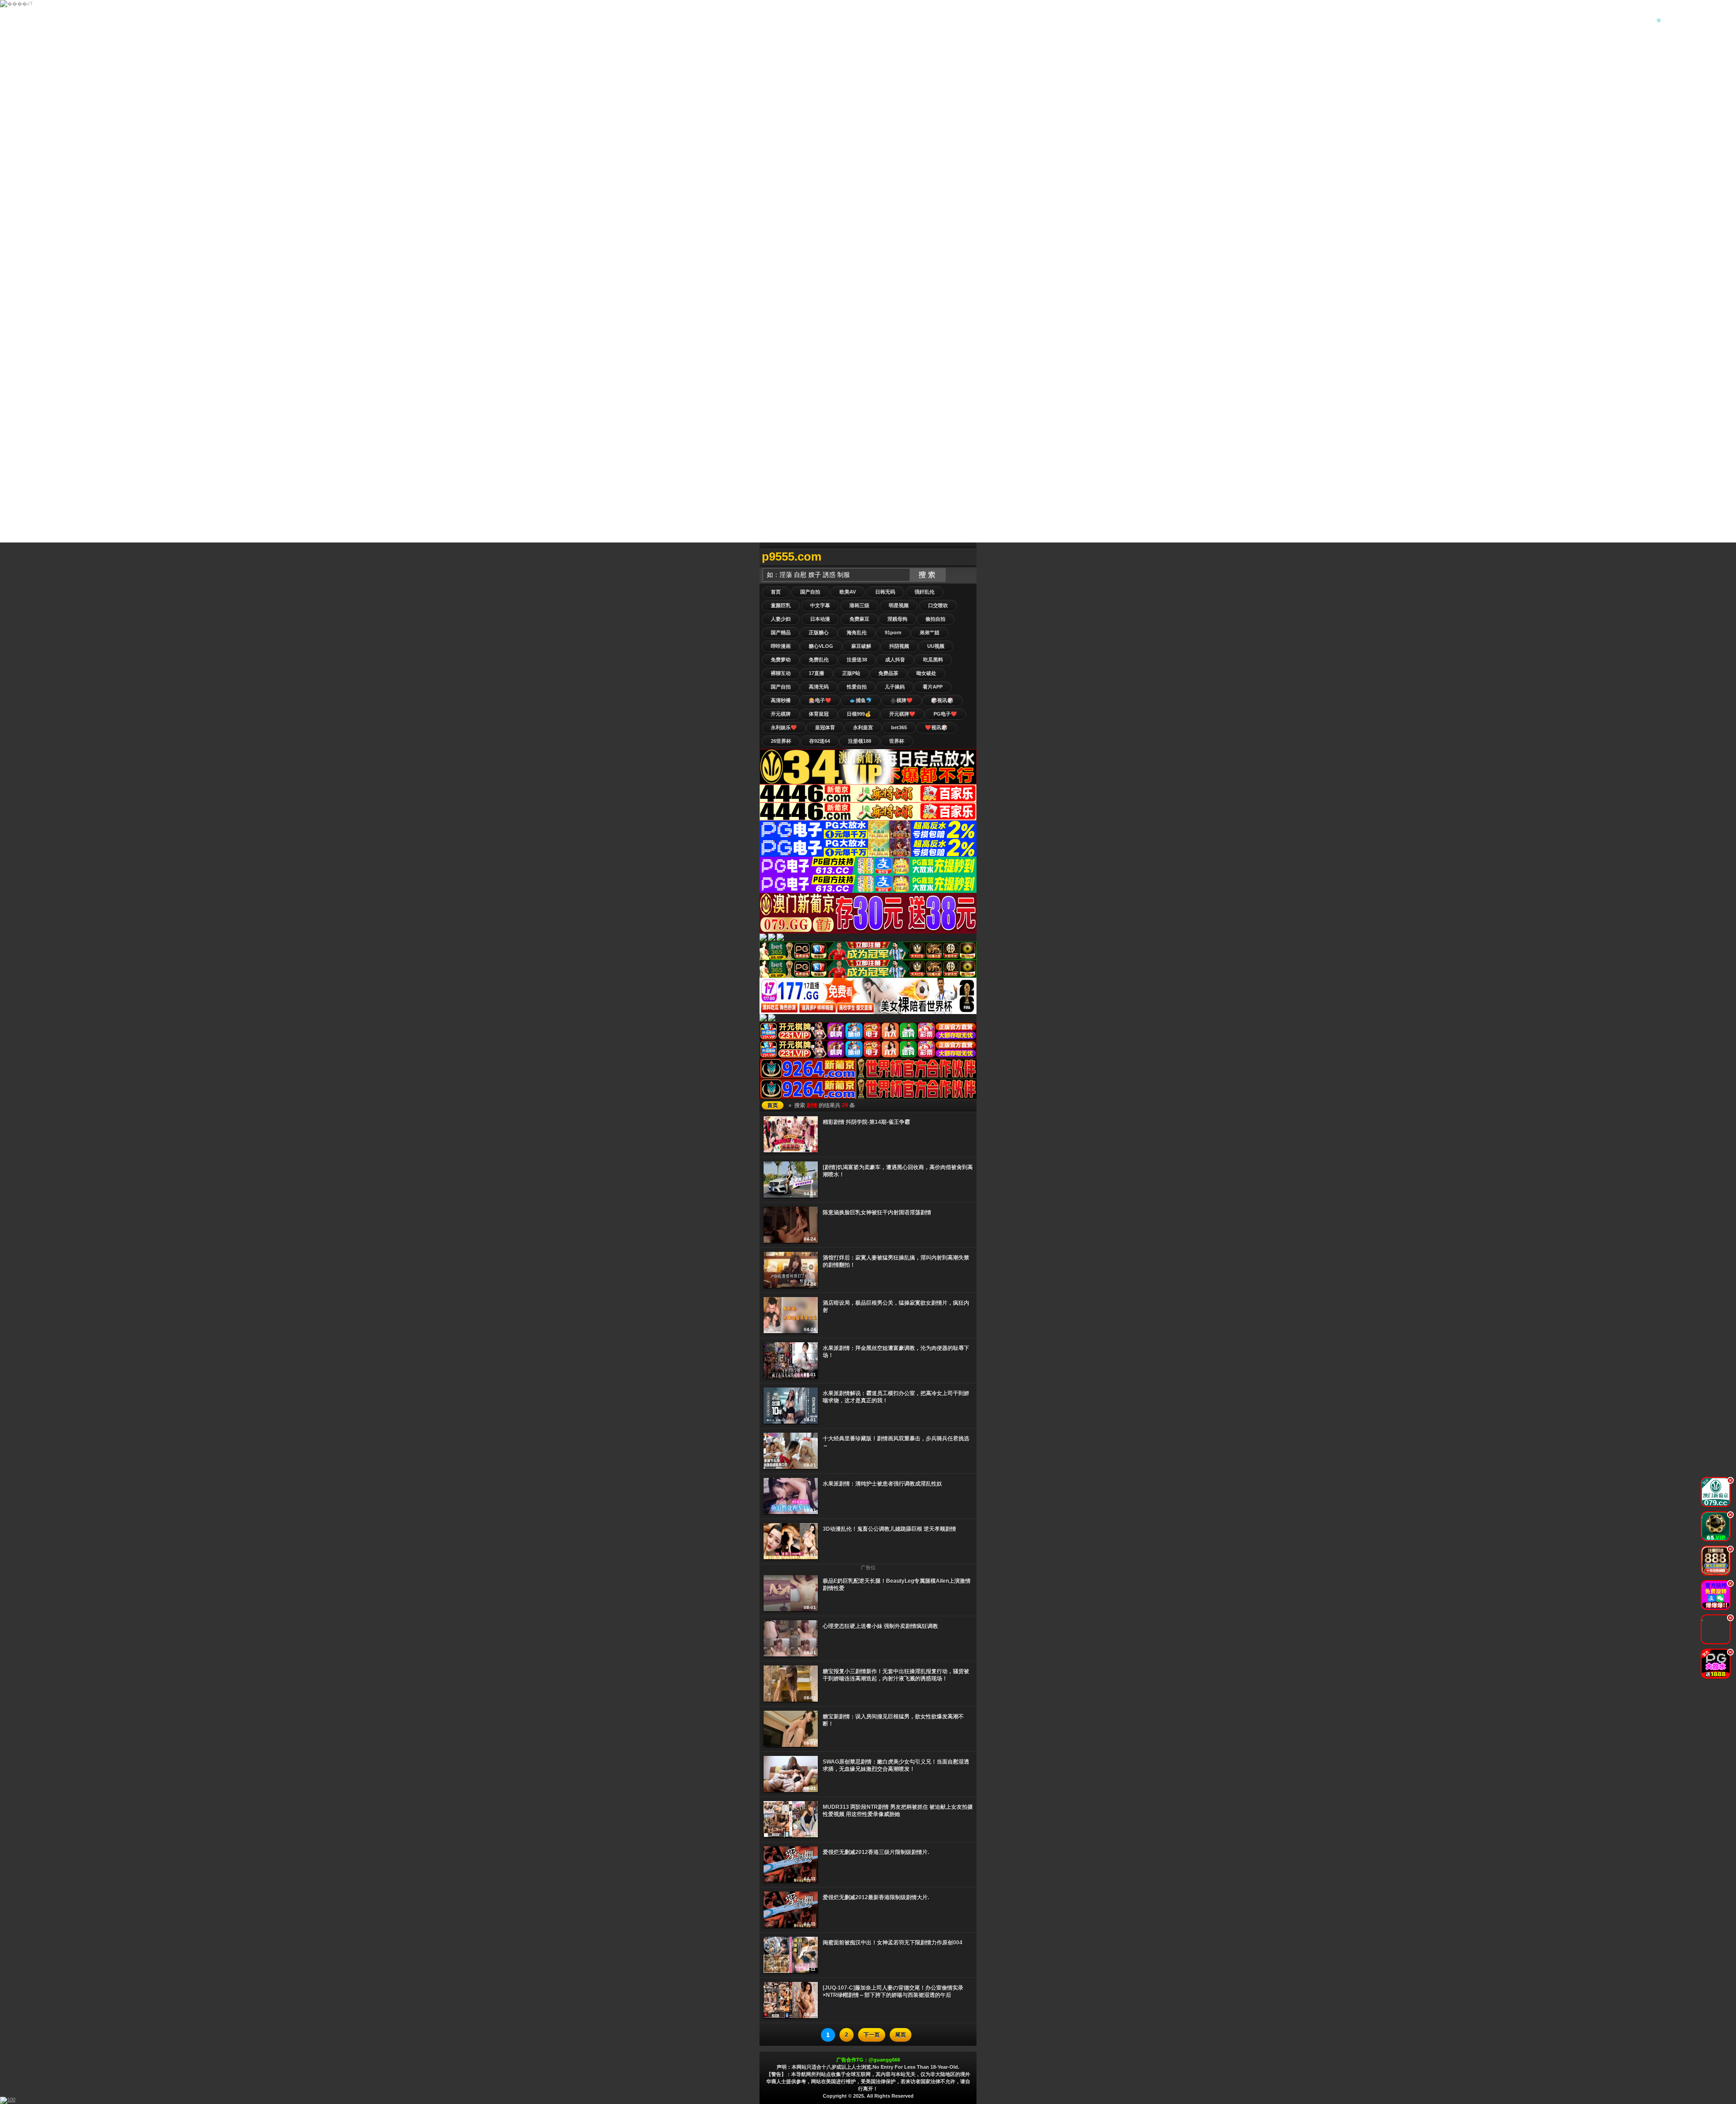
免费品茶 (888, 673)
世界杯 (897, 741)
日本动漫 (820, 619)
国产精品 (781, 632)
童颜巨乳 (781, 605)
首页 (776, 592)
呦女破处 (926, 673)
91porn (893, 632)
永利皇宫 (863, 727)
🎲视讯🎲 (942, 700)
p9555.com (792, 557)
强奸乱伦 (925, 592)
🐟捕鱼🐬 (861, 700)
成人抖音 (895, 660)
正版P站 (851, 673)
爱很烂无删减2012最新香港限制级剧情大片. (876, 1897)
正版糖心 (819, 632)
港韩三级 (859, 605)
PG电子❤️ (945, 714)
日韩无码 (885, 592)
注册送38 (857, 660)
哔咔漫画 (781, 646)
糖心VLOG (821, 646)
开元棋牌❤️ (902, 714)
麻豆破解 (861, 646)
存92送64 (820, 741)
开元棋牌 (781, 714)
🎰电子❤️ (820, 700)
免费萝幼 (781, 660)
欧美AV (848, 592)
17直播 (816, 673)
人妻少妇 (781, 619)
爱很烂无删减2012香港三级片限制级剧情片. (876, 1852)
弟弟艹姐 (929, 632)
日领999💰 (859, 714)
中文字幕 (820, 605)
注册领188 (860, 741)
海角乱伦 (857, 632)
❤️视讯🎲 (936, 727)
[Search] (967, 557)
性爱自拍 (857, 687)
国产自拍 (810, 592)
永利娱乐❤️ (784, 727)
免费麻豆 (859, 619)
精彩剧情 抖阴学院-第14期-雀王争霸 (866, 1122)
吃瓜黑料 (933, 660)
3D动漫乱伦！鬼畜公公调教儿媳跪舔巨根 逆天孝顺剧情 (889, 1529)
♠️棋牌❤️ (901, 700)
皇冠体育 (825, 727)
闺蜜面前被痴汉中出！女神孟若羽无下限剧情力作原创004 (893, 1943)
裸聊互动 (781, 673)
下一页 (872, 2035)
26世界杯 (781, 741)
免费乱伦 (819, 660)
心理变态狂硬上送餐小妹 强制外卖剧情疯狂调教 (880, 1626)
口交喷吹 (938, 605)
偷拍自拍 (935, 619)
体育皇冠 (819, 714)
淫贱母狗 (897, 619)
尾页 (901, 2035)
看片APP (933, 687)
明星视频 (899, 605)
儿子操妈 (895, 687)
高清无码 (819, 687)
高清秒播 (781, 700)
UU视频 (936, 646)
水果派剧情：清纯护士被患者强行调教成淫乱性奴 (882, 1484)
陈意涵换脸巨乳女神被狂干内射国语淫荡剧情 (877, 1212)
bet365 (899, 727)
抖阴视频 (899, 646)
